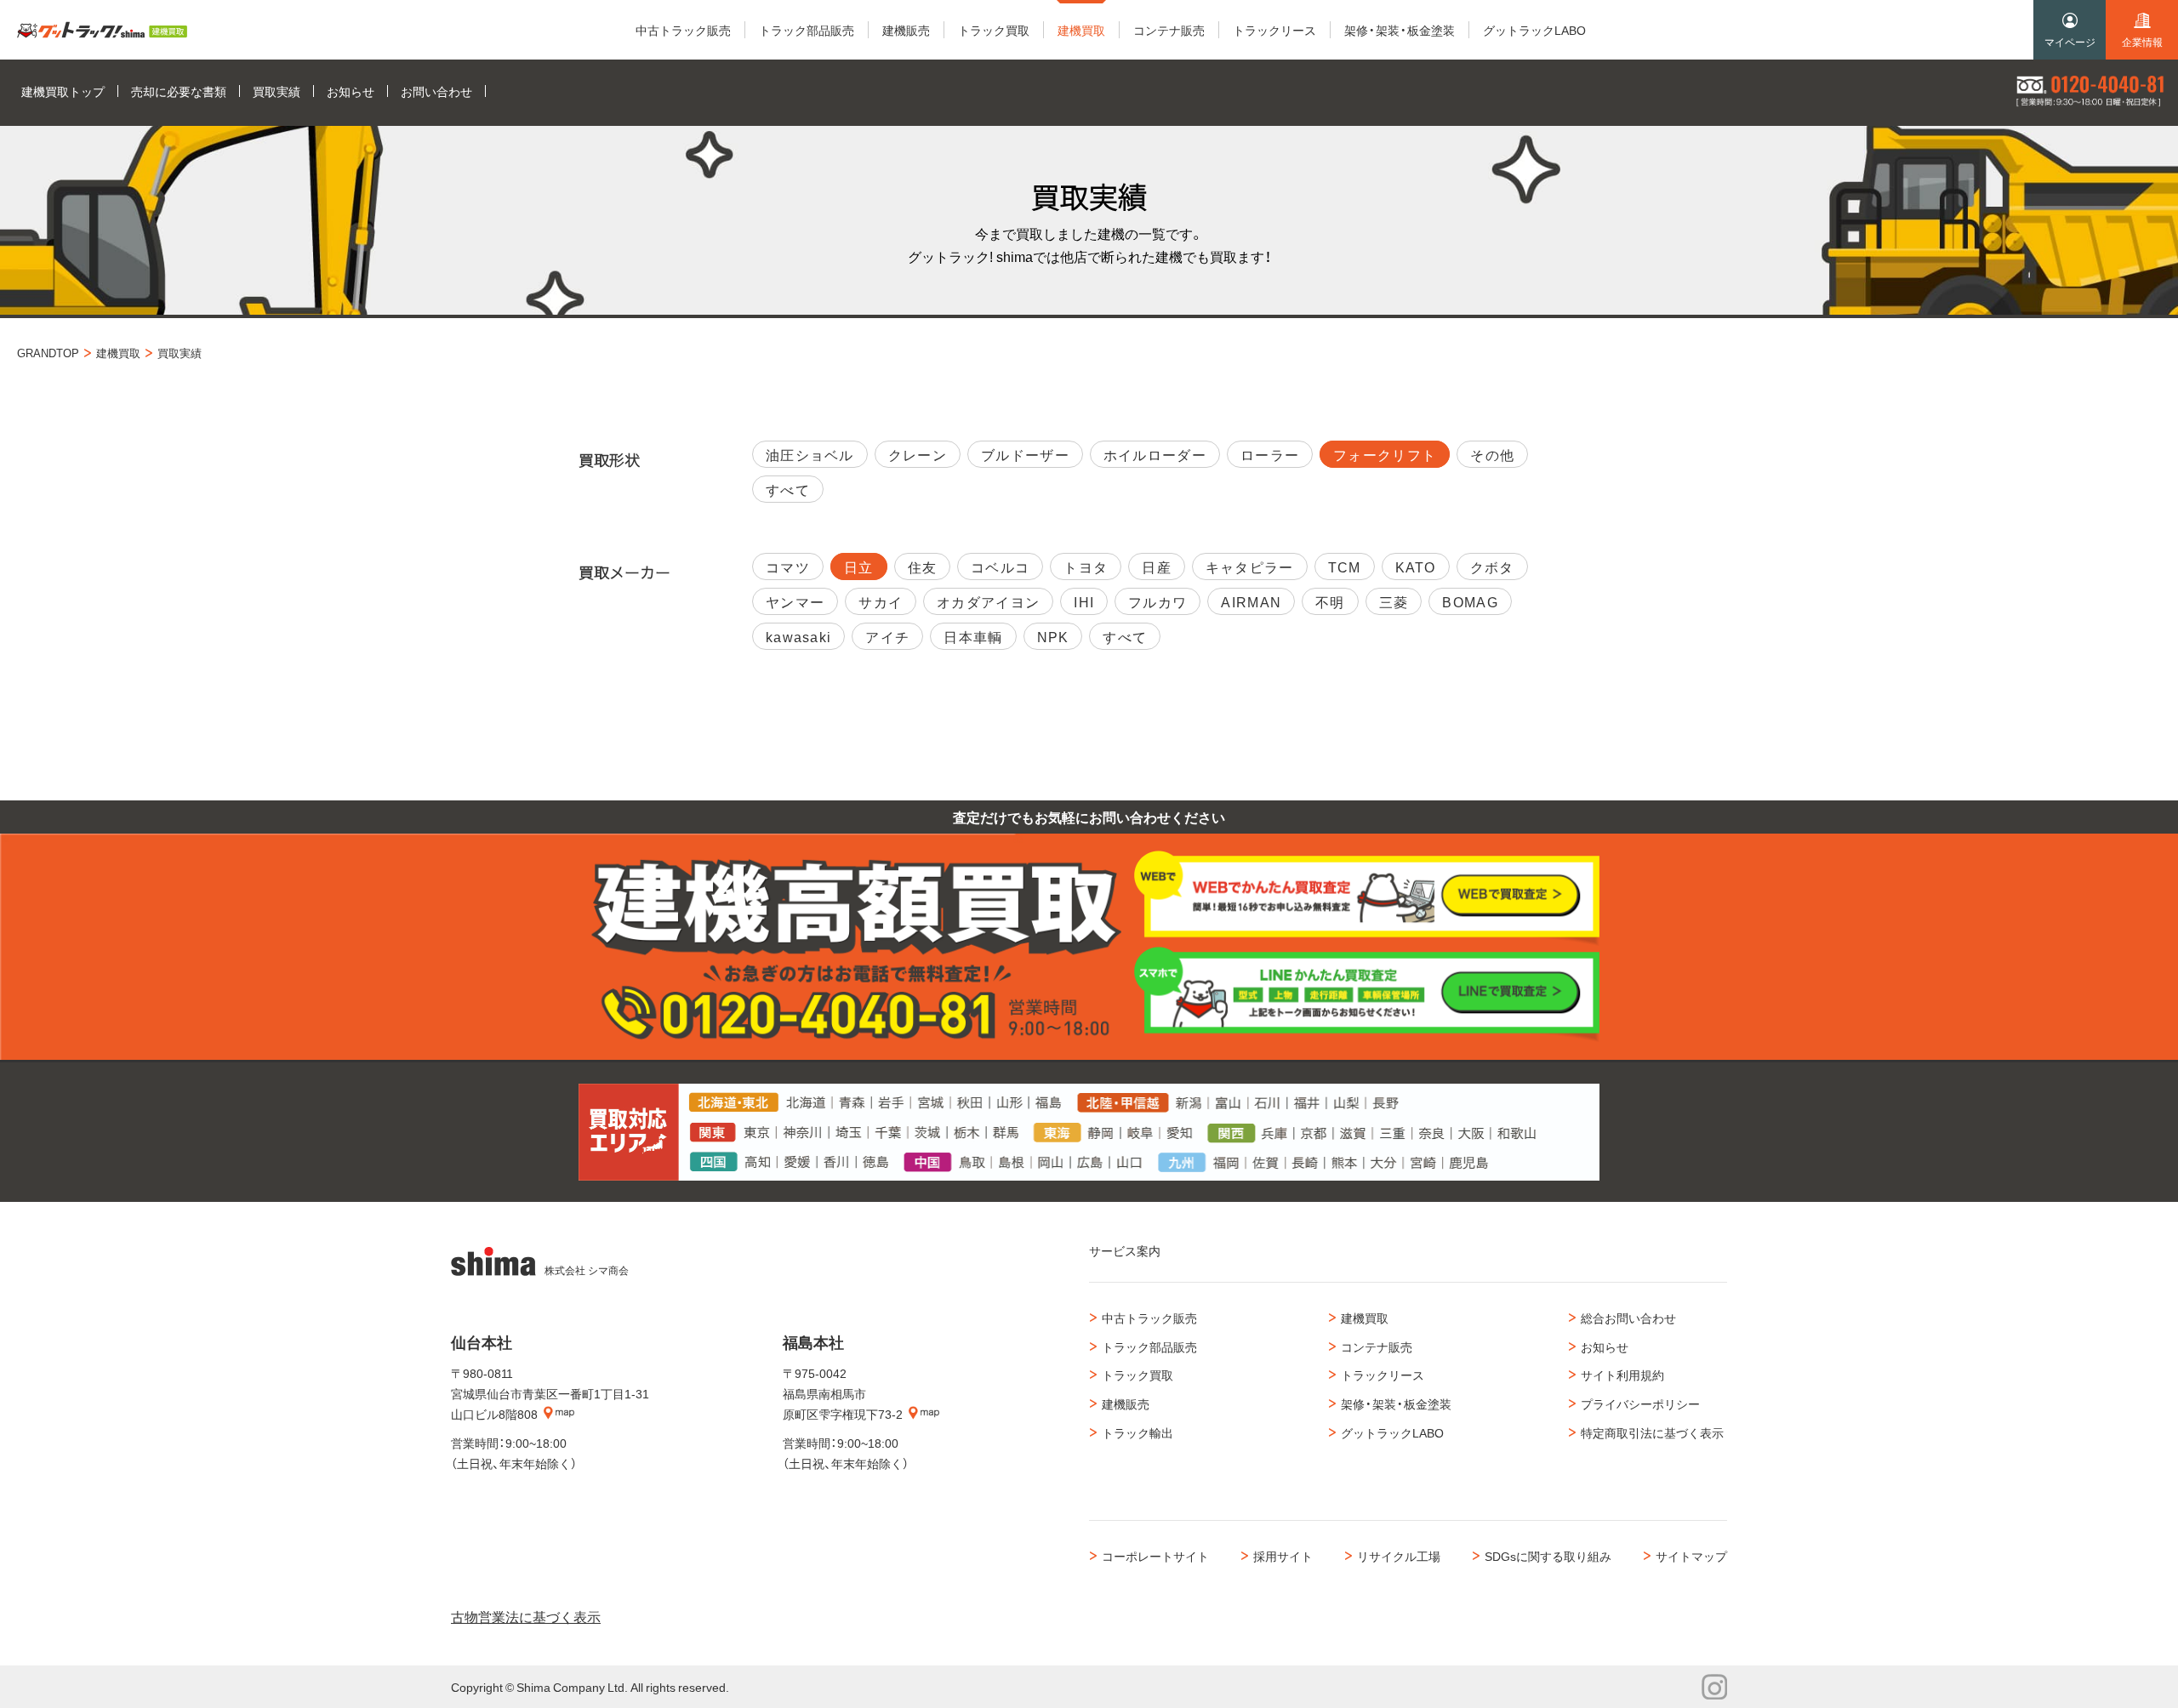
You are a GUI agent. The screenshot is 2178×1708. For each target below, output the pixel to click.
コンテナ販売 (1377, 1346)
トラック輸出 (1137, 1432)
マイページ (2070, 42)
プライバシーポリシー (1640, 1403)
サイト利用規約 (1622, 1375)
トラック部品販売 (1149, 1346)
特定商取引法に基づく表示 (1652, 1432)
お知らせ (1605, 1346)
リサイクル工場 (1399, 1556)
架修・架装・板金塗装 (1396, 1403)
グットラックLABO (1392, 1432)
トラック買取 (1137, 1375)
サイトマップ (1691, 1556)
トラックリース (1383, 1375)
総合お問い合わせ (1628, 1318)
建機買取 (1365, 1318)
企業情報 (2142, 42)
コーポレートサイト (1155, 1556)
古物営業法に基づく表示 (526, 1616)
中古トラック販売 (1149, 1318)
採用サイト (1283, 1556)
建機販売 (1126, 1403)
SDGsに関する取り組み (1548, 1556)
